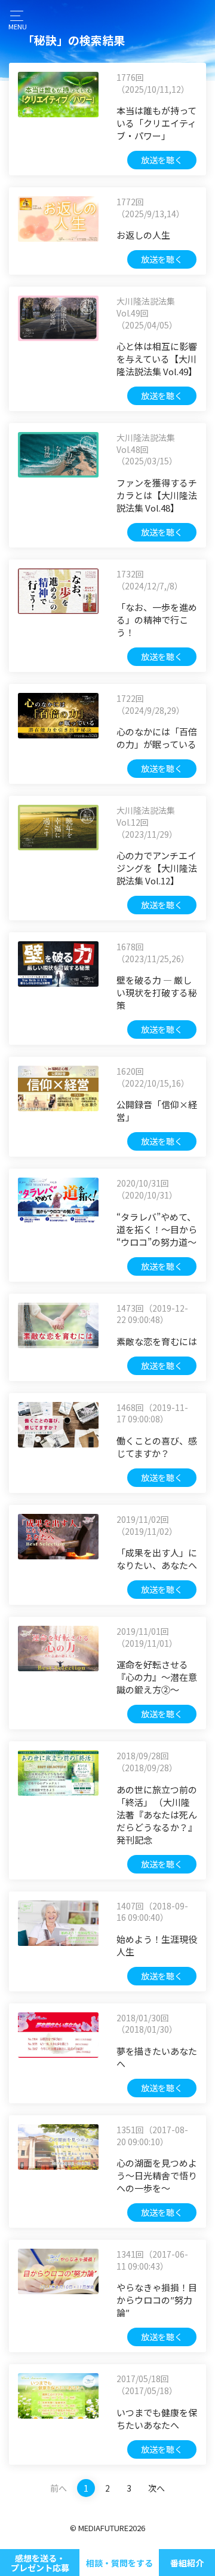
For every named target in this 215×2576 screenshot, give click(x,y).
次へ (156, 2488)
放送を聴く (162, 160)
